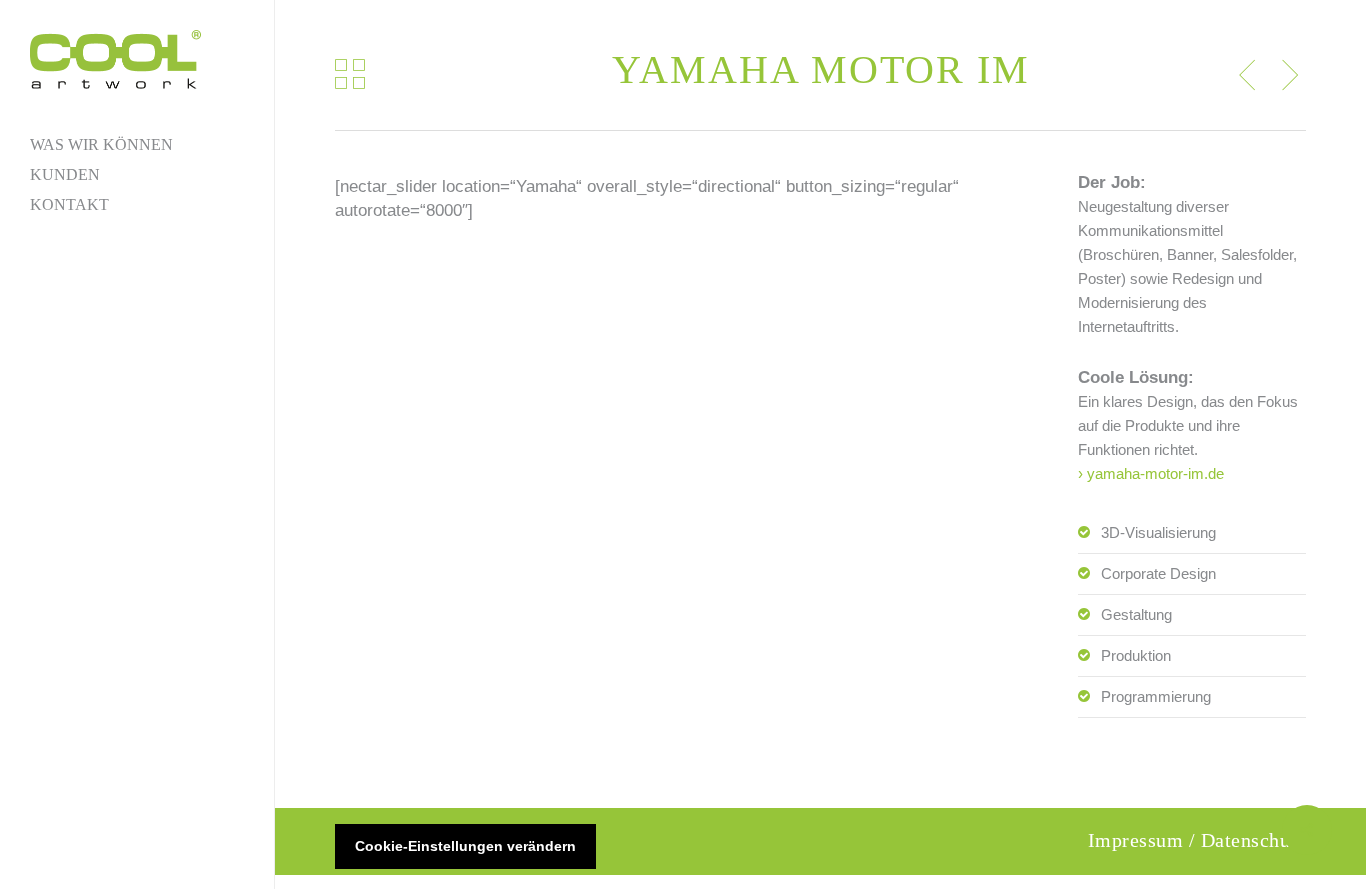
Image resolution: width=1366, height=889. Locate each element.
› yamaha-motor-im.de (1151, 473)
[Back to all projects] (350, 74)
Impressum (1136, 840)
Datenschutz (1254, 840)
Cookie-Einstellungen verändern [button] (465, 846)
